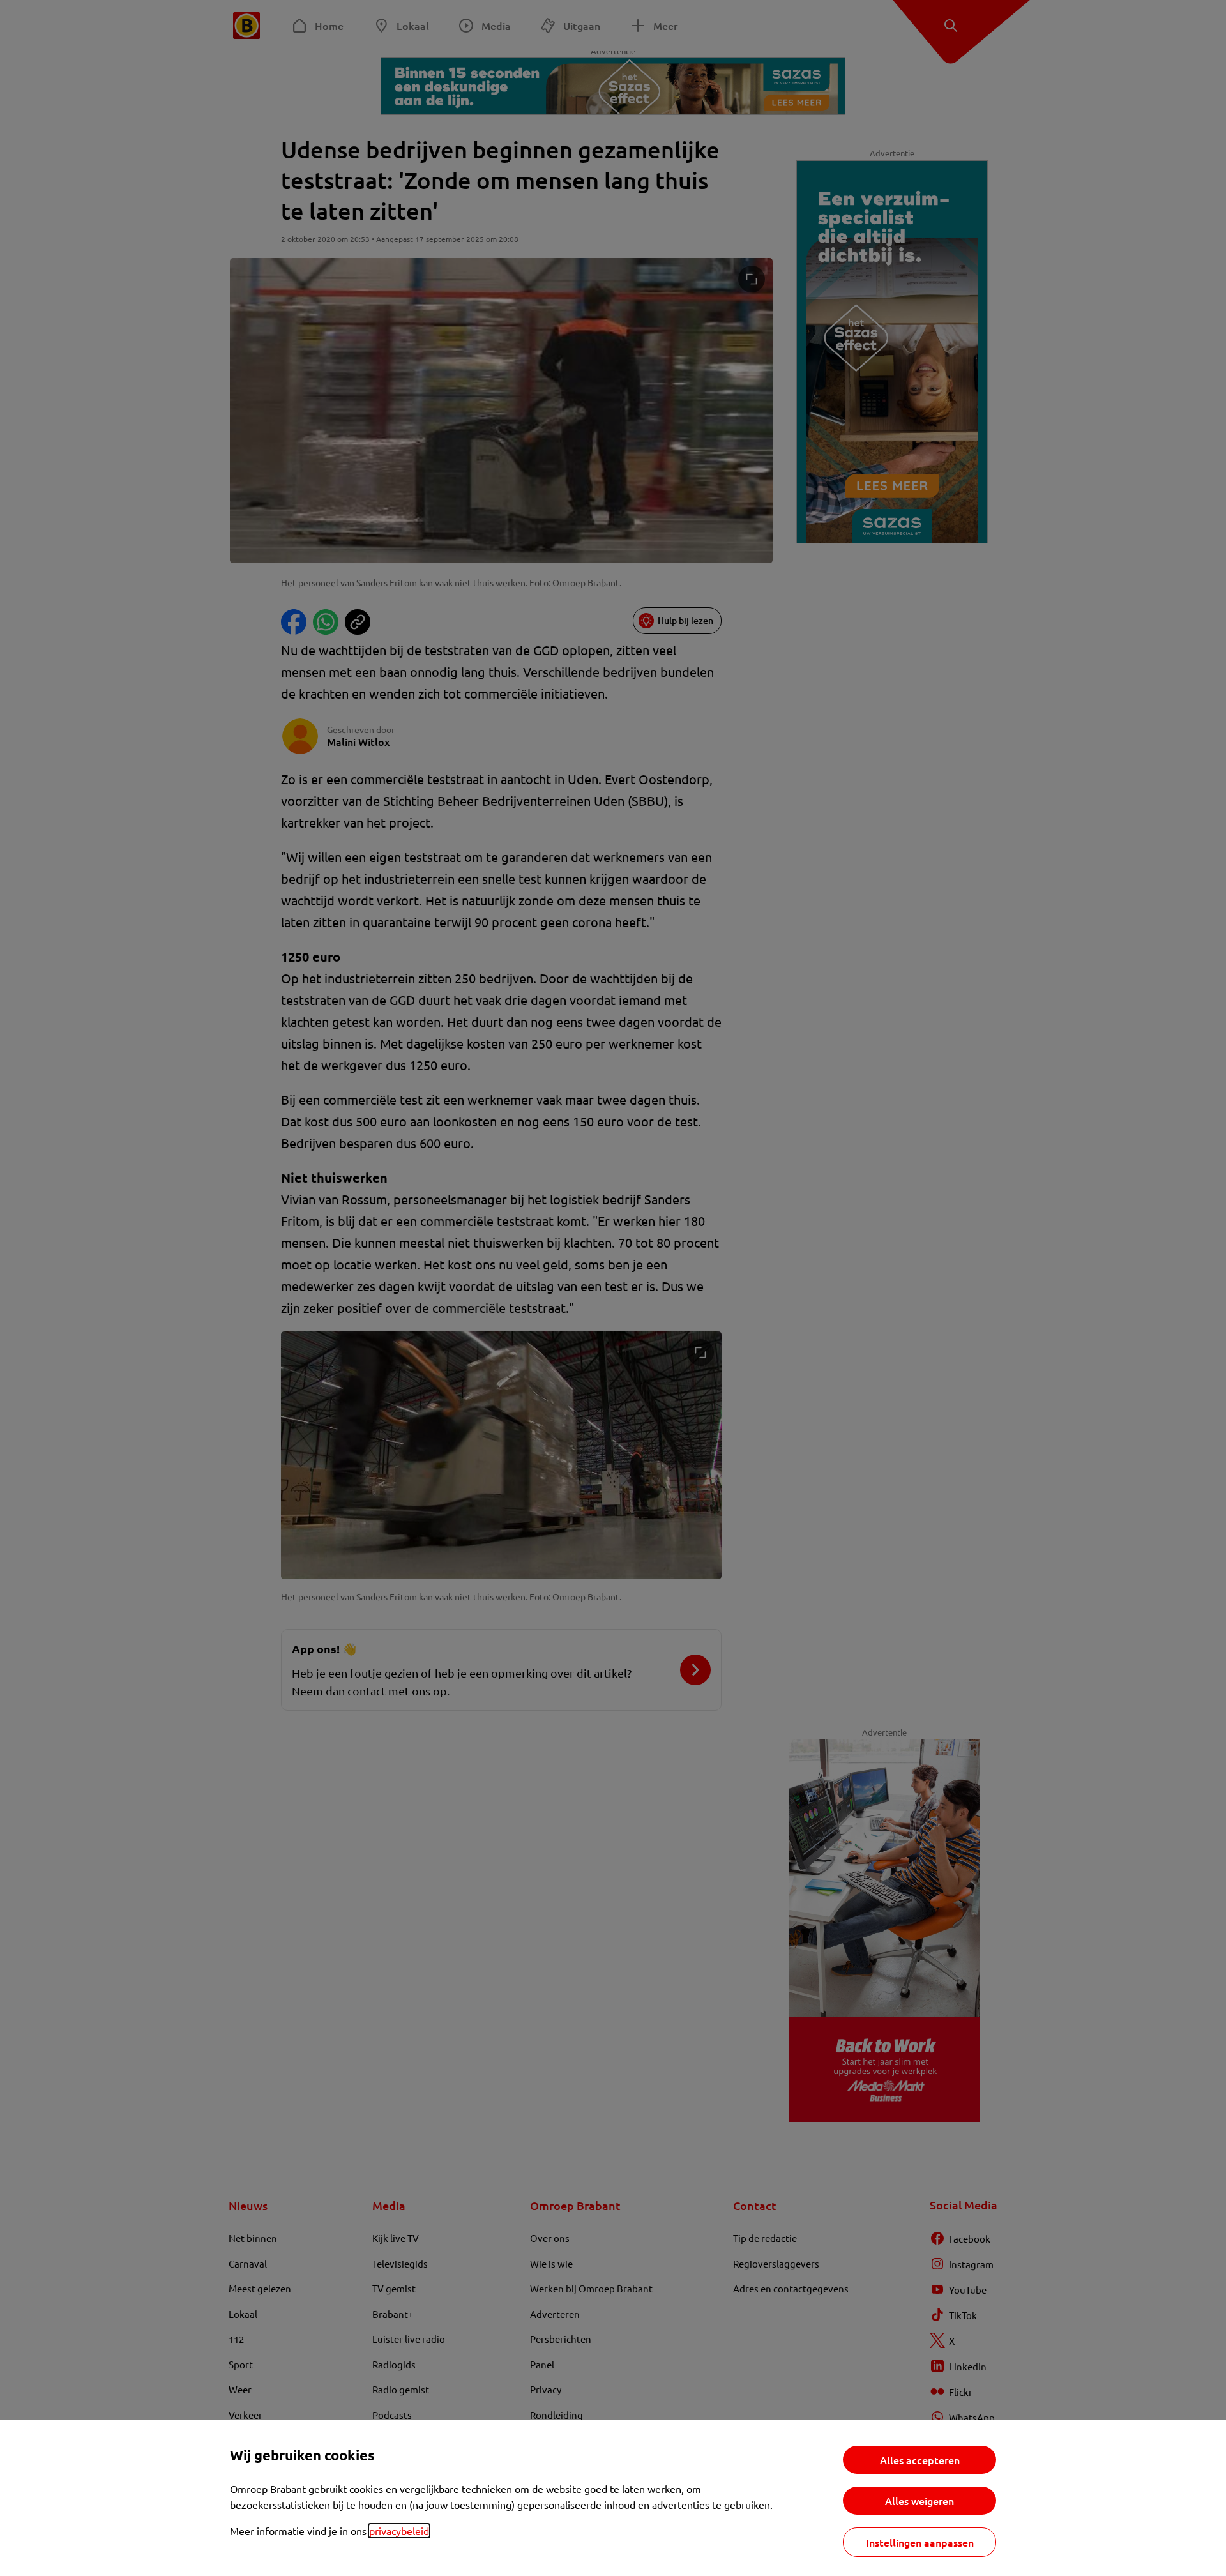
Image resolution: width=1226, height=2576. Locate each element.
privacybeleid (399, 2531)
